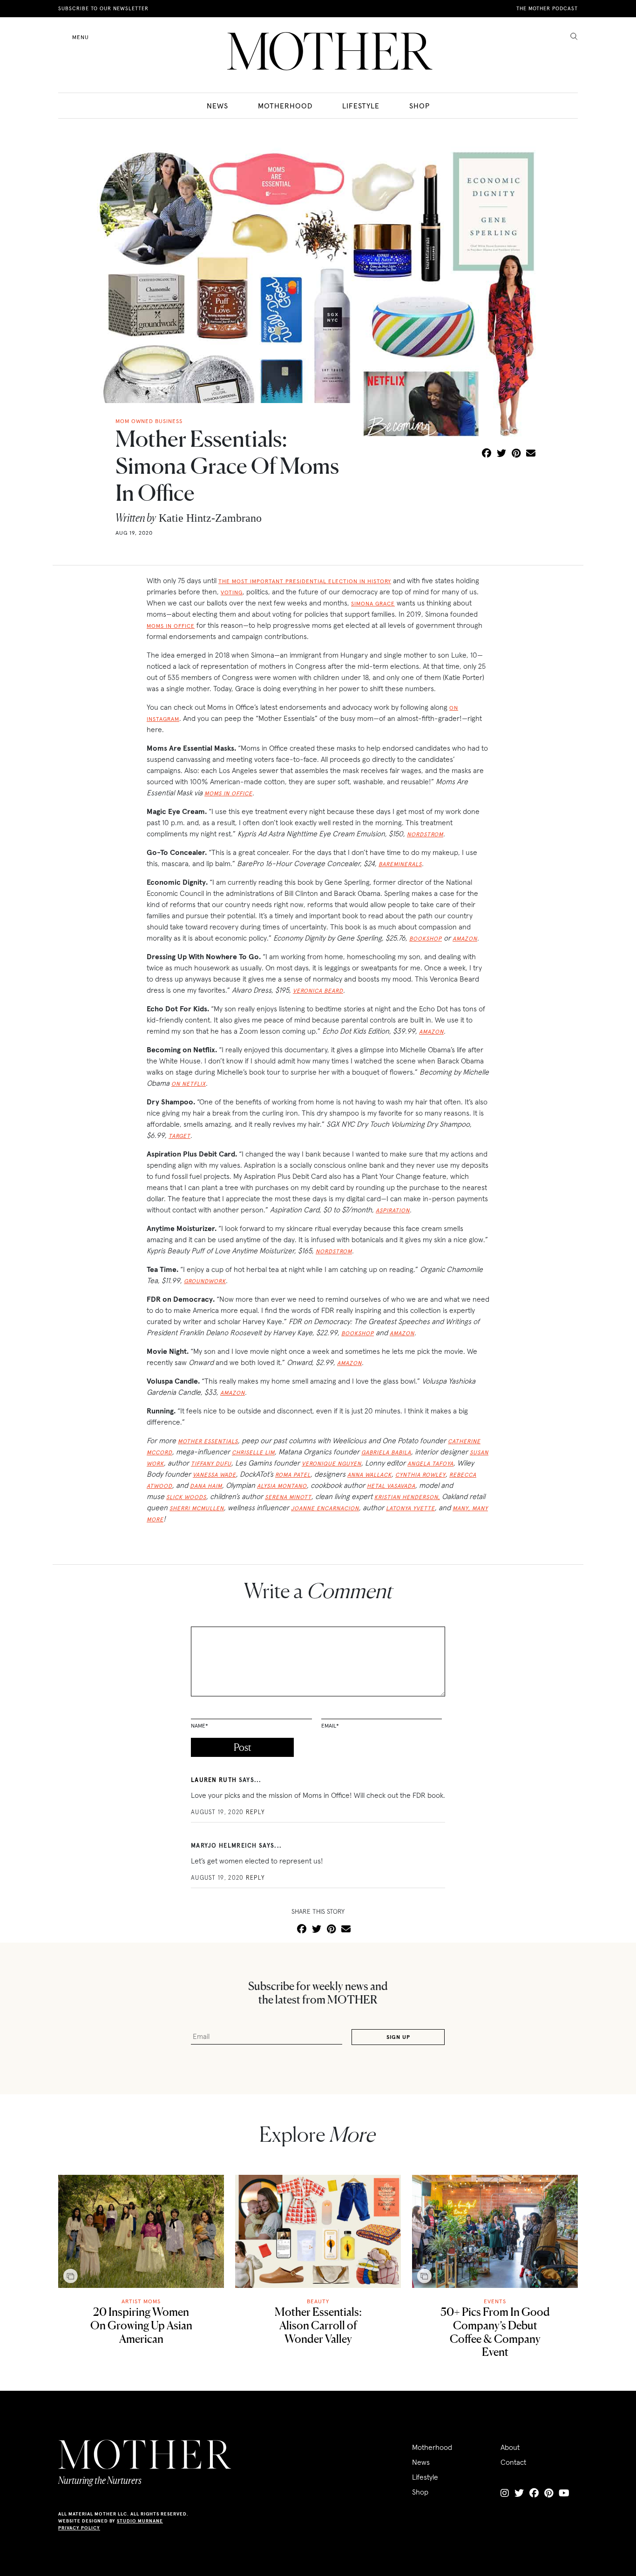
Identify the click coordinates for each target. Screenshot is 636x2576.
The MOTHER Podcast (547, 8)
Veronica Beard (318, 991)
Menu (81, 37)
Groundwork (205, 1281)
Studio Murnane (140, 2521)
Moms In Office (228, 793)
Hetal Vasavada (391, 1486)
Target (179, 1136)
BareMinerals (400, 864)
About (510, 2447)
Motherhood (285, 106)
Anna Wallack (369, 1475)
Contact (513, 2462)
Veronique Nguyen (332, 1463)
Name (200, 1725)
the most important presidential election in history (305, 581)
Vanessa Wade (214, 1475)
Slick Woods (186, 1497)
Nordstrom (425, 834)
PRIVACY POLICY (79, 2528)
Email (330, 1725)
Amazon (465, 938)
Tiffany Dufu (211, 1463)
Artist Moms (141, 2301)
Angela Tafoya (430, 1463)
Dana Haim (206, 1486)
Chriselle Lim (253, 1452)
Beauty (318, 2301)
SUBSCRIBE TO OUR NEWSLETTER (103, 8)
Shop (419, 106)
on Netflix (189, 1084)
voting (232, 592)
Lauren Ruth (214, 1780)
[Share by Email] (531, 454)
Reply (256, 1812)
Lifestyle (361, 106)
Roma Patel (293, 1475)
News (217, 106)
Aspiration (393, 1210)
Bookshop (426, 938)
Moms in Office (171, 626)
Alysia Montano (282, 1486)
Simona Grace (373, 603)
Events (495, 2301)
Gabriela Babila (386, 1452)
